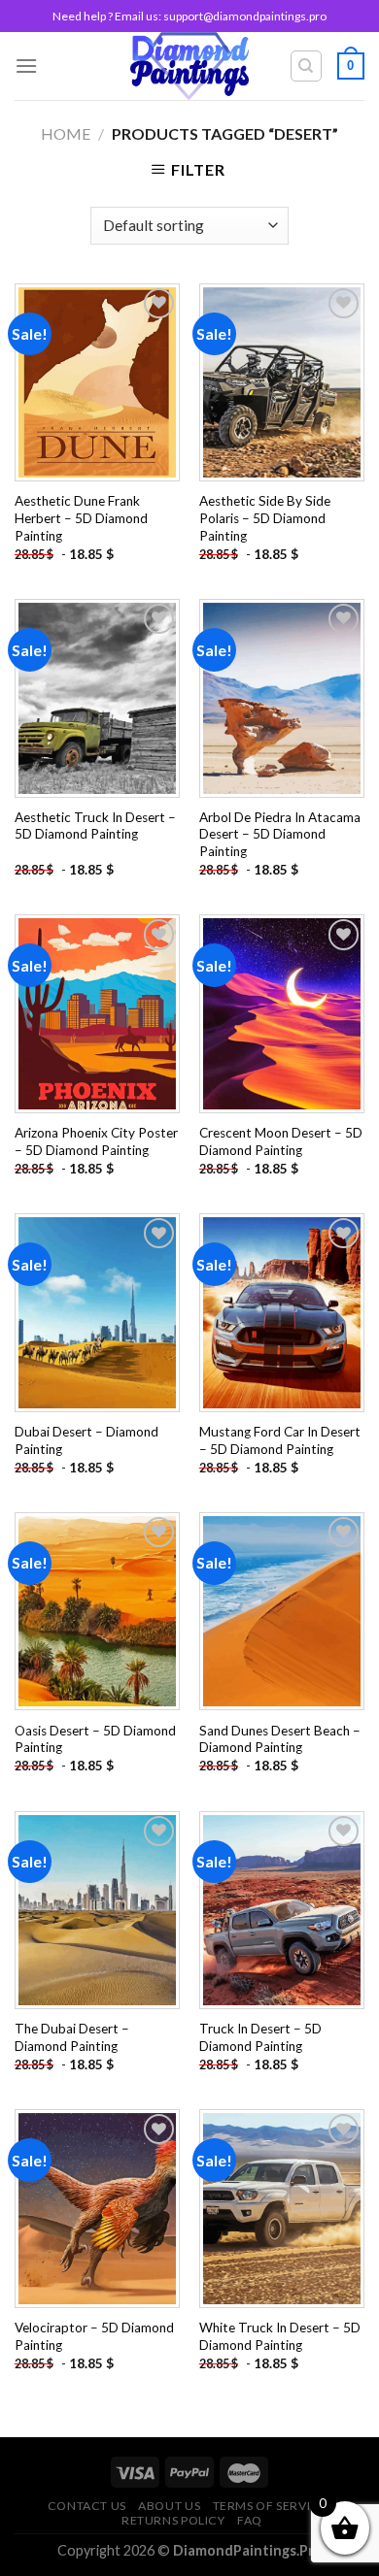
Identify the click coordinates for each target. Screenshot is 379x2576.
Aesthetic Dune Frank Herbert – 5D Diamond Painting (81, 518)
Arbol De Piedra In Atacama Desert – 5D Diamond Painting (280, 834)
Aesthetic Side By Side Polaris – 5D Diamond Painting (265, 518)
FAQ (250, 2520)
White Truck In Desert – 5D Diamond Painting (280, 2336)
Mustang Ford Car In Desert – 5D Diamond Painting (280, 1440)
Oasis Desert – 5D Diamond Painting (95, 1739)
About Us (169, 2506)
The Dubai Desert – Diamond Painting (72, 2037)
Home (66, 133)
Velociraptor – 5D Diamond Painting (94, 2336)
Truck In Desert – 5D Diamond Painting (260, 2037)
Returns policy (173, 2520)
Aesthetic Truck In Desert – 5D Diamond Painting (95, 826)
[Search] (307, 66)
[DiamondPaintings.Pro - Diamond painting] (190, 66)
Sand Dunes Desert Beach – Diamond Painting (280, 1739)
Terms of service (270, 2506)
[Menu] (26, 66)
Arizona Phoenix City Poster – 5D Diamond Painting (96, 1141)
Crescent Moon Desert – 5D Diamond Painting (281, 1141)
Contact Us (87, 2506)
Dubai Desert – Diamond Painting (86, 1440)
